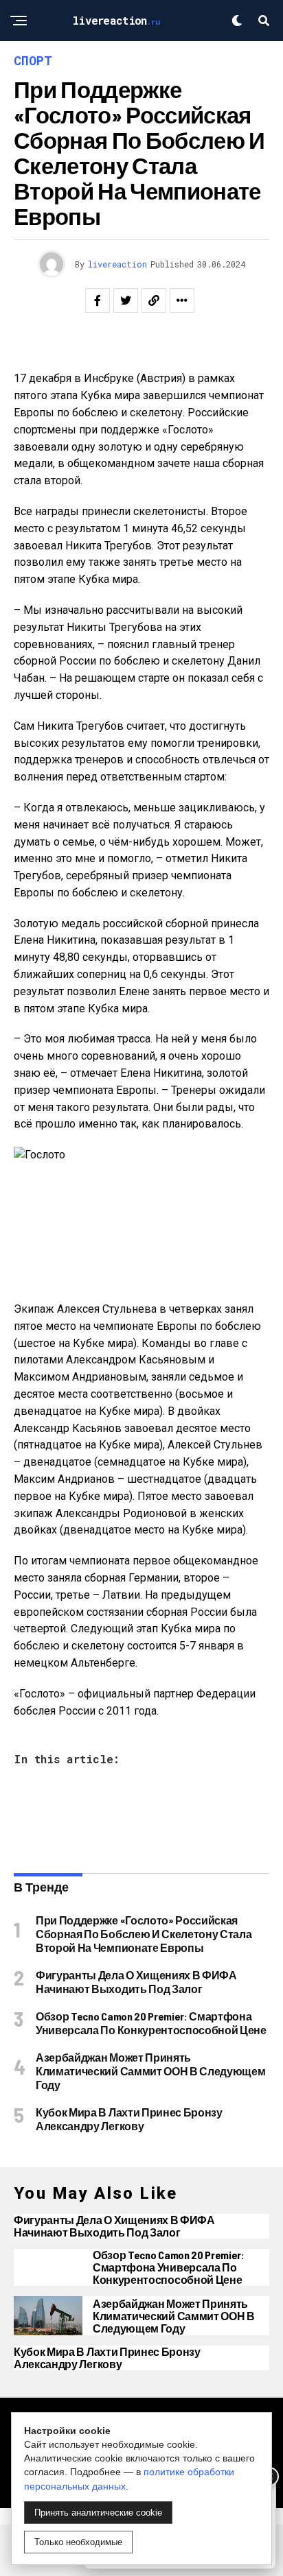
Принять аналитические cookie (98, 2513)
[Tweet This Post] (126, 300)
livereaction (117, 264)
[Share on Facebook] (98, 300)
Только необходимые (78, 2542)
